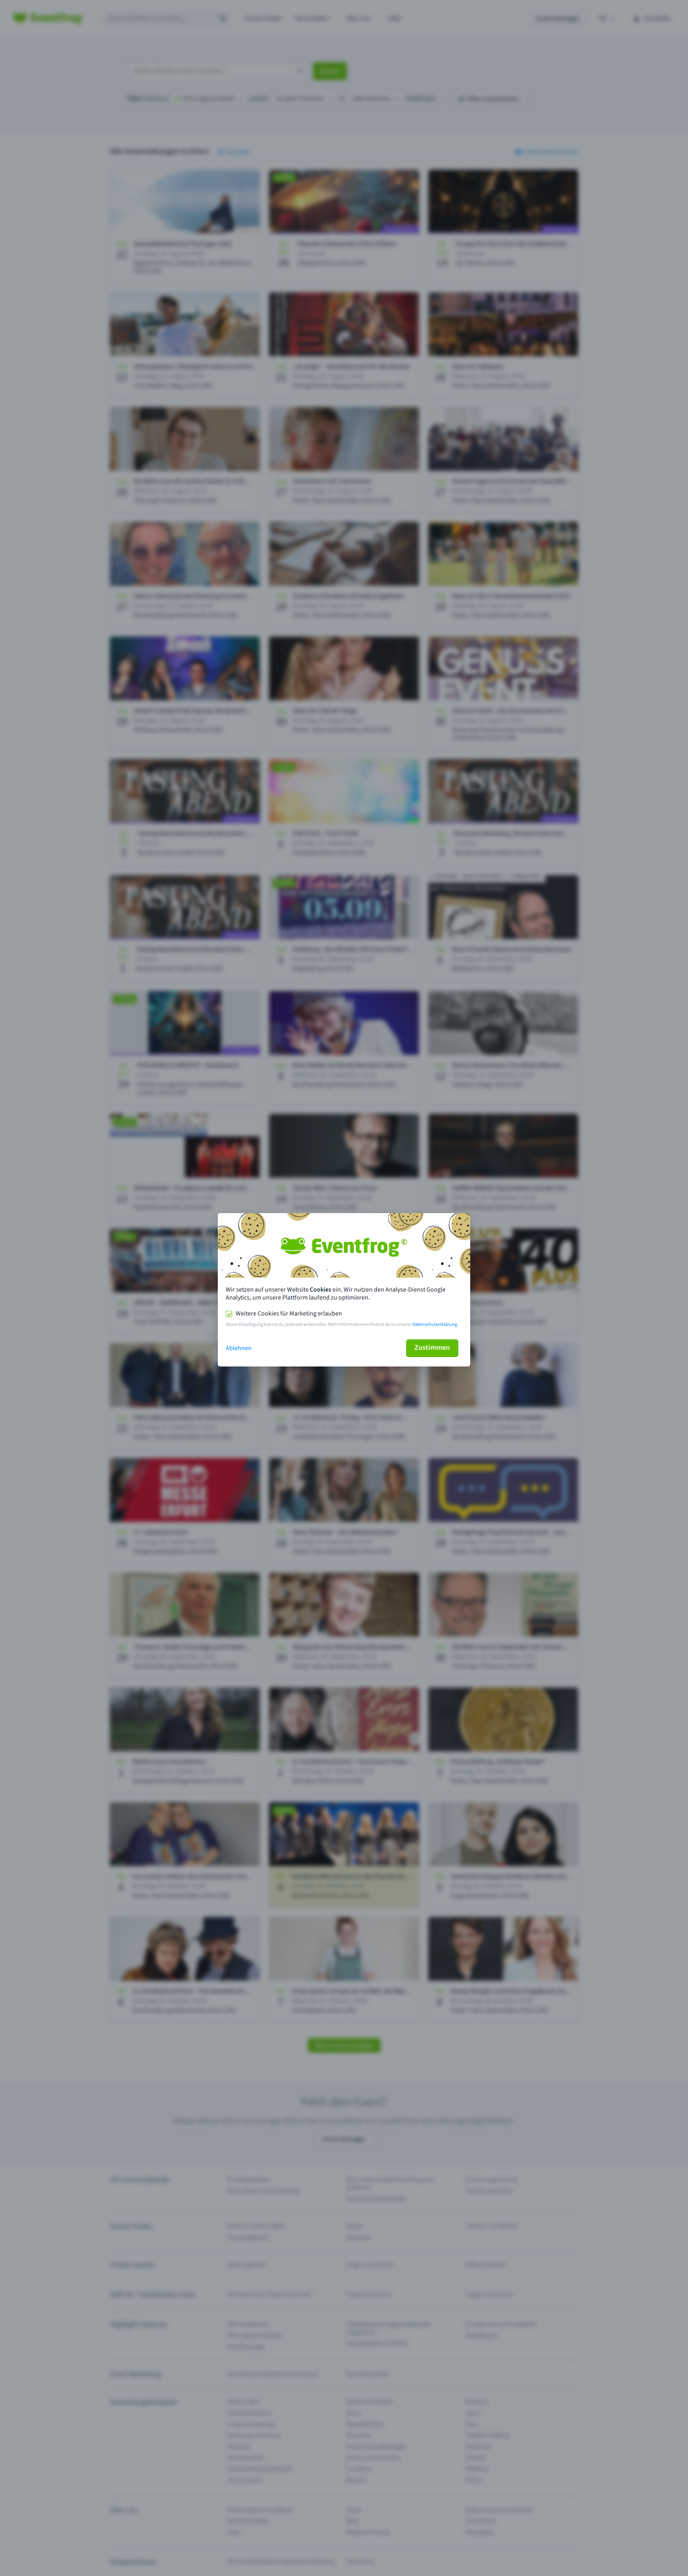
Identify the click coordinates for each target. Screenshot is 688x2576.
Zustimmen (432, 1348)
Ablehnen (239, 1348)
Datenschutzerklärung (435, 1324)
